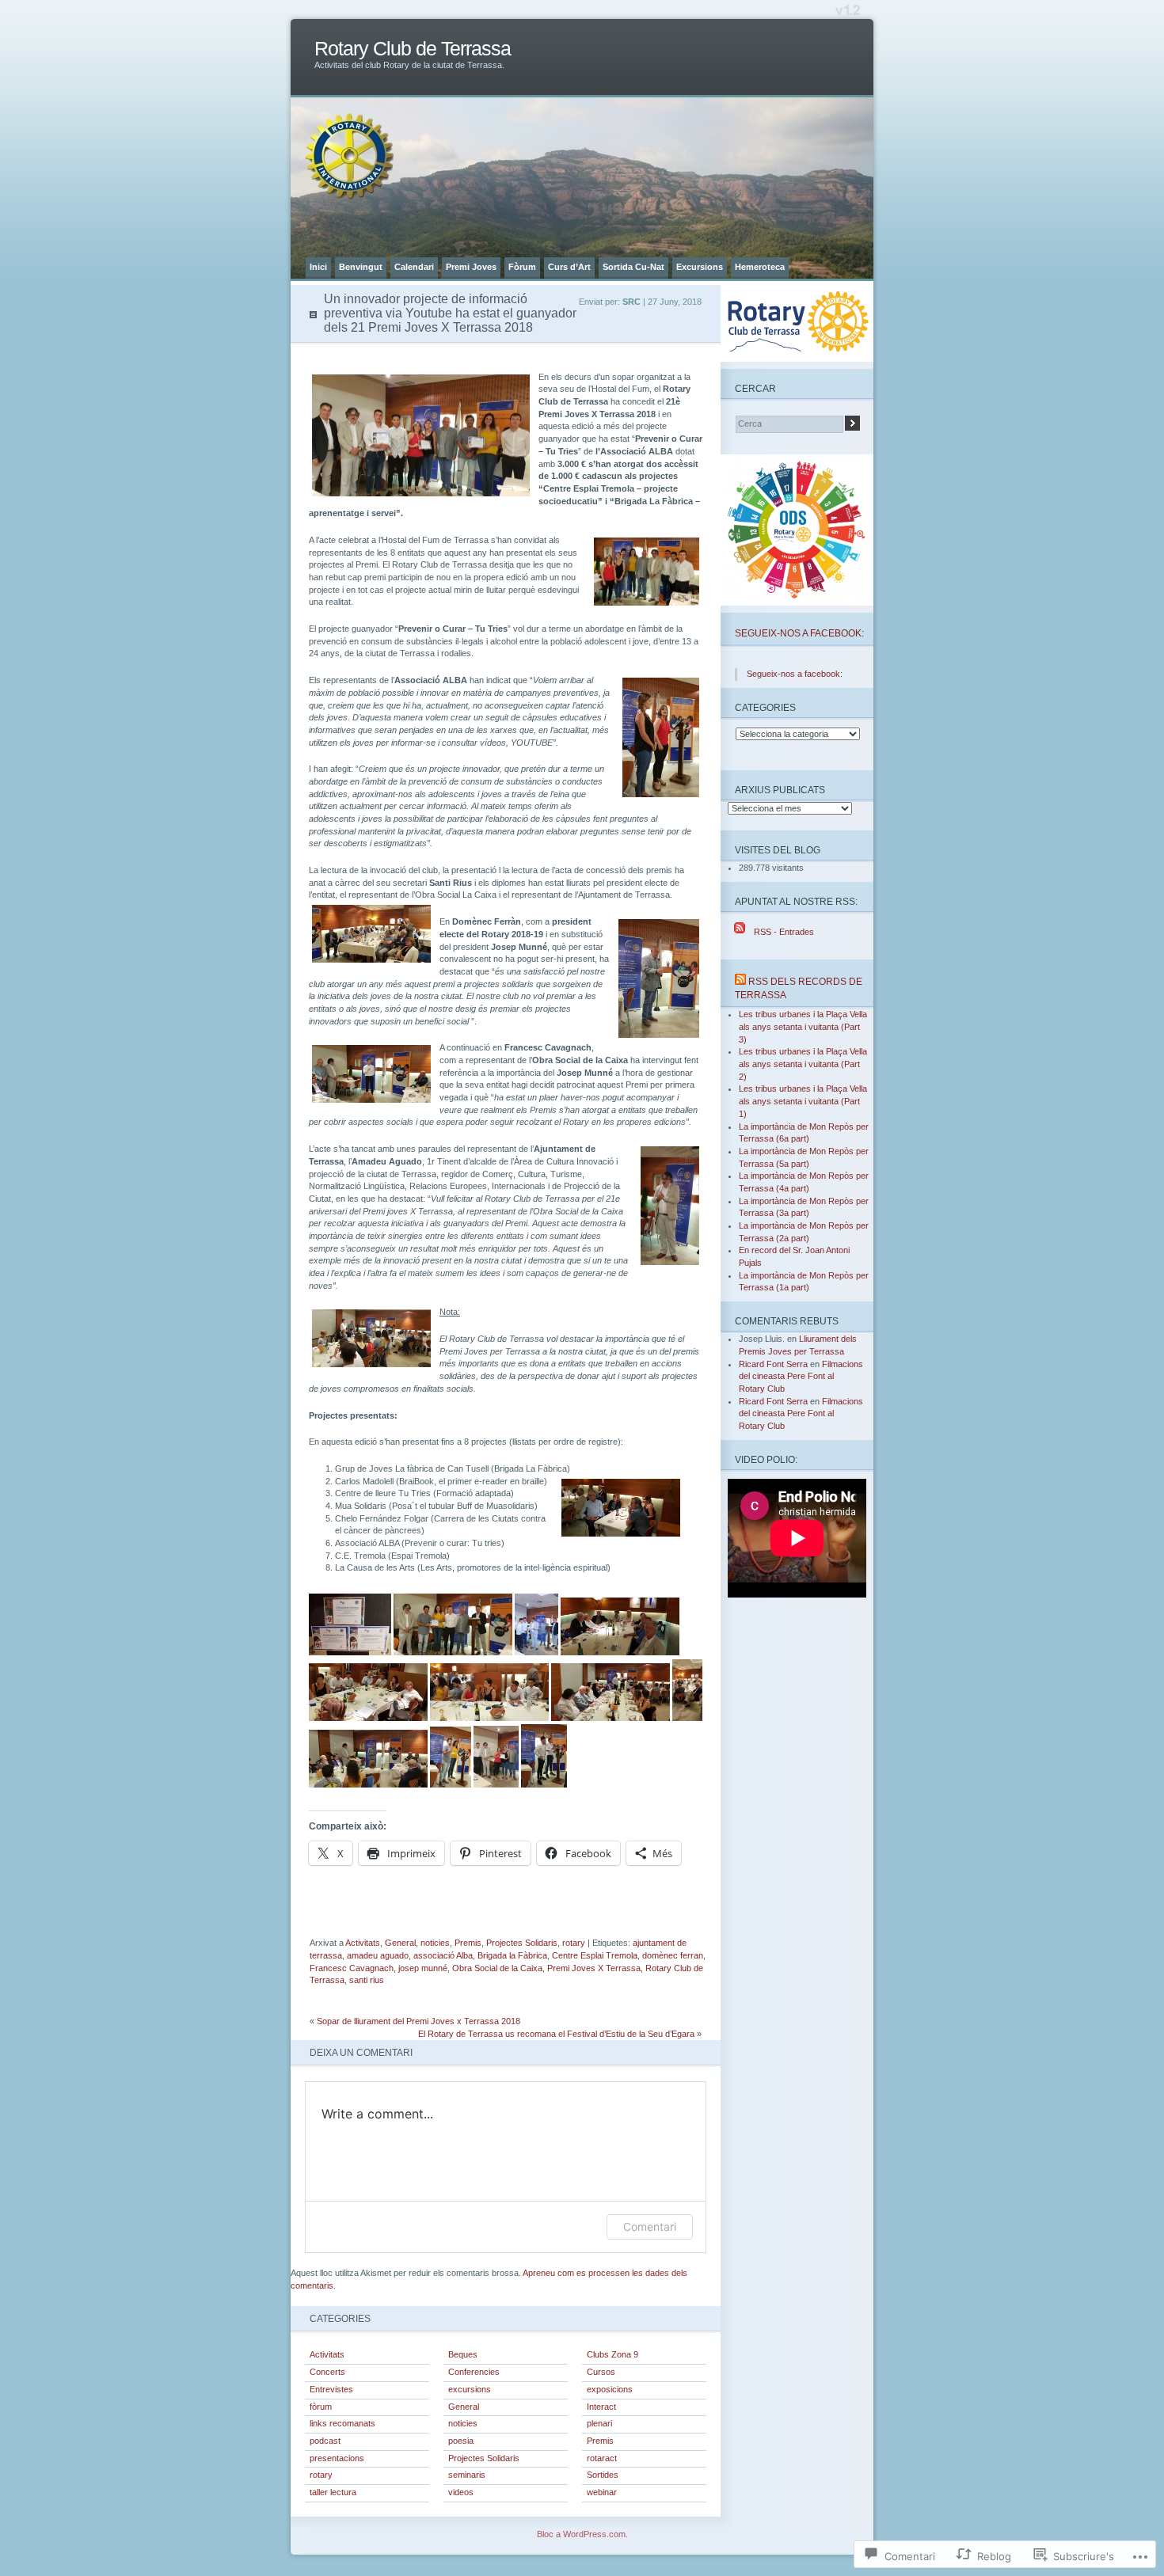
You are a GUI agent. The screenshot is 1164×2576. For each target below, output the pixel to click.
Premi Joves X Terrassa (594, 1968)
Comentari (650, 2226)
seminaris (467, 2475)
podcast (325, 2441)
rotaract (602, 2458)
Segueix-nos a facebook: (799, 633)
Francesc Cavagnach (352, 1968)
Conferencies (474, 2372)
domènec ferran (673, 1955)
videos (461, 2492)
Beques (463, 2354)
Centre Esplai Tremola (595, 1955)
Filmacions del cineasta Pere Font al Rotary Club (801, 1376)
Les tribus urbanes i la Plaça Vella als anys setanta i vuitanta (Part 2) (803, 1064)
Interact (601, 2407)
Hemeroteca (760, 267)
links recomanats (342, 2423)
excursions (470, 2389)
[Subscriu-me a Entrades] (740, 932)
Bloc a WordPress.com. (582, 2534)
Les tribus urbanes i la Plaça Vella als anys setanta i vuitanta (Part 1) (803, 1101)
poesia (461, 2441)
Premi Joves (471, 267)
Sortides (603, 2475)
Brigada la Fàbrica (512, 1955)
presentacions (337, 2458)
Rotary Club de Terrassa (413, 49)
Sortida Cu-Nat (633, 267)
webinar (602, 2492)
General (400, 1943)
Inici (318, 267)
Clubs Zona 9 (612, 2354)
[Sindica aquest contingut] (740, 981)
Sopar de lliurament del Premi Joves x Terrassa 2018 (418, 2021)
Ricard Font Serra (773, 1364)
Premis (468, 1943)
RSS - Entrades (784, 932)
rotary (574, 1943)
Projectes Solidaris (522, 1943)
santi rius (367, 1980)
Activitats (363, 1943)
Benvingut (361, 267)
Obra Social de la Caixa (497, 1968)
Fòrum (522, 267)
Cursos (601, 2372)
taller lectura (333, 2492)
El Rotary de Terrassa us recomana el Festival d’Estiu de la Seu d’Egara (556, 2034)
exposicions (610, 2389)
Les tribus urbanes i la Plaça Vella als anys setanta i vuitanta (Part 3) (803, 1026)
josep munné (423, 1968)
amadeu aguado (378, 1955)
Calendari (414, 267)
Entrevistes (331, 2389)
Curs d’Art (569, 267)
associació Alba (443, 1955)
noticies (435, 1943)
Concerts (327, 2372)
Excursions (700, 267)
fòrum (321, 2407)
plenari (599, 2423)
